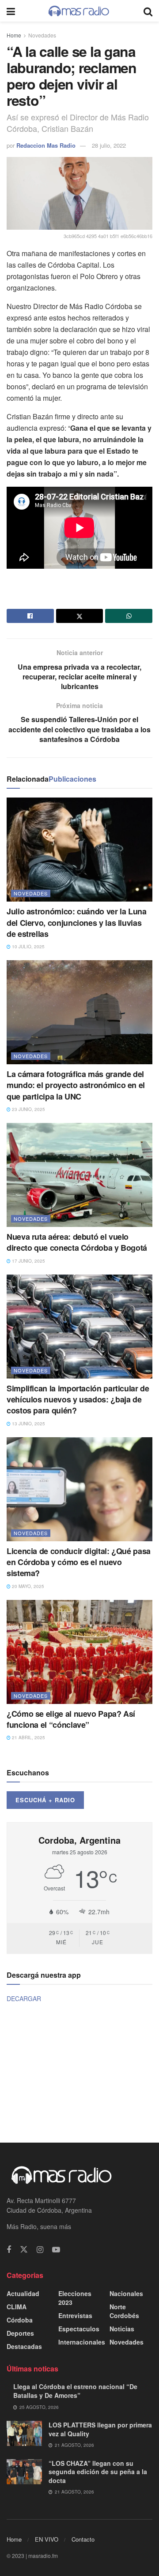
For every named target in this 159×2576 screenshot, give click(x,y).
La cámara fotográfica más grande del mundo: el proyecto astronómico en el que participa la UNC (76, 1085)
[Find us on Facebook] (9, 2250)
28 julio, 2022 (109, 145)
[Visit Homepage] (79, 11)
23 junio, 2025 (28, 1109)
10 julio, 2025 (28, 947)
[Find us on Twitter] (24, 2250)
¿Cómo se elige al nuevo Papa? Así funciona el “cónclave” (71, 1719)
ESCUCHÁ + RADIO (45, 1800)
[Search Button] (148, 11)
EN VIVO (47, 2539)
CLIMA (17, 2307)
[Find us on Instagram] (40, 2250)
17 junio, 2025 (28, 1261)
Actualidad (23, 2293)
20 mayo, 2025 (27, 1586)
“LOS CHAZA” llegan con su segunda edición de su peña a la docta (98, 2472)
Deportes (20, 2333)
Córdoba (20, 2320)
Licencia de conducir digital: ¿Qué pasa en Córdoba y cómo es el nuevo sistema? (79, 1562)
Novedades (42, 35)
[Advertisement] (79, 2072)
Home (14, 35)
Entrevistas (75, 2315)
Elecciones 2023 (75, 2298)
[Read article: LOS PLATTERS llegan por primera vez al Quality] (24, 2433)
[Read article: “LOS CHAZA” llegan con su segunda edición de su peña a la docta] (24, 2472)
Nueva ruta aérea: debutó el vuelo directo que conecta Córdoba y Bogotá (77, 1242)
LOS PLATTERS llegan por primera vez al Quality (100, 2429)
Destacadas (24, 2346)
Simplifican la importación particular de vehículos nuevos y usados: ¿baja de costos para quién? (78, 1399)
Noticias (122, 2329)
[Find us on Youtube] (56, 2250)
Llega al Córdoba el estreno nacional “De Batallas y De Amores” (75, 2391)
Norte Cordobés (124, 2311)
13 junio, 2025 (28, 1424)
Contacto (83, 2539)
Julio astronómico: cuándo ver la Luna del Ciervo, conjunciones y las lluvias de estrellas (77, 922)
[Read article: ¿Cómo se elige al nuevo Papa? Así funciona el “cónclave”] (79, 1652)
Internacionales (82, 2342)
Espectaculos (79, 2329)
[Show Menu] (11, 11)
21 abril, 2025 (28, 1737)
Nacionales (126, 2293)
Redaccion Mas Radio (46, 145)
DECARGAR (24, 1998)
